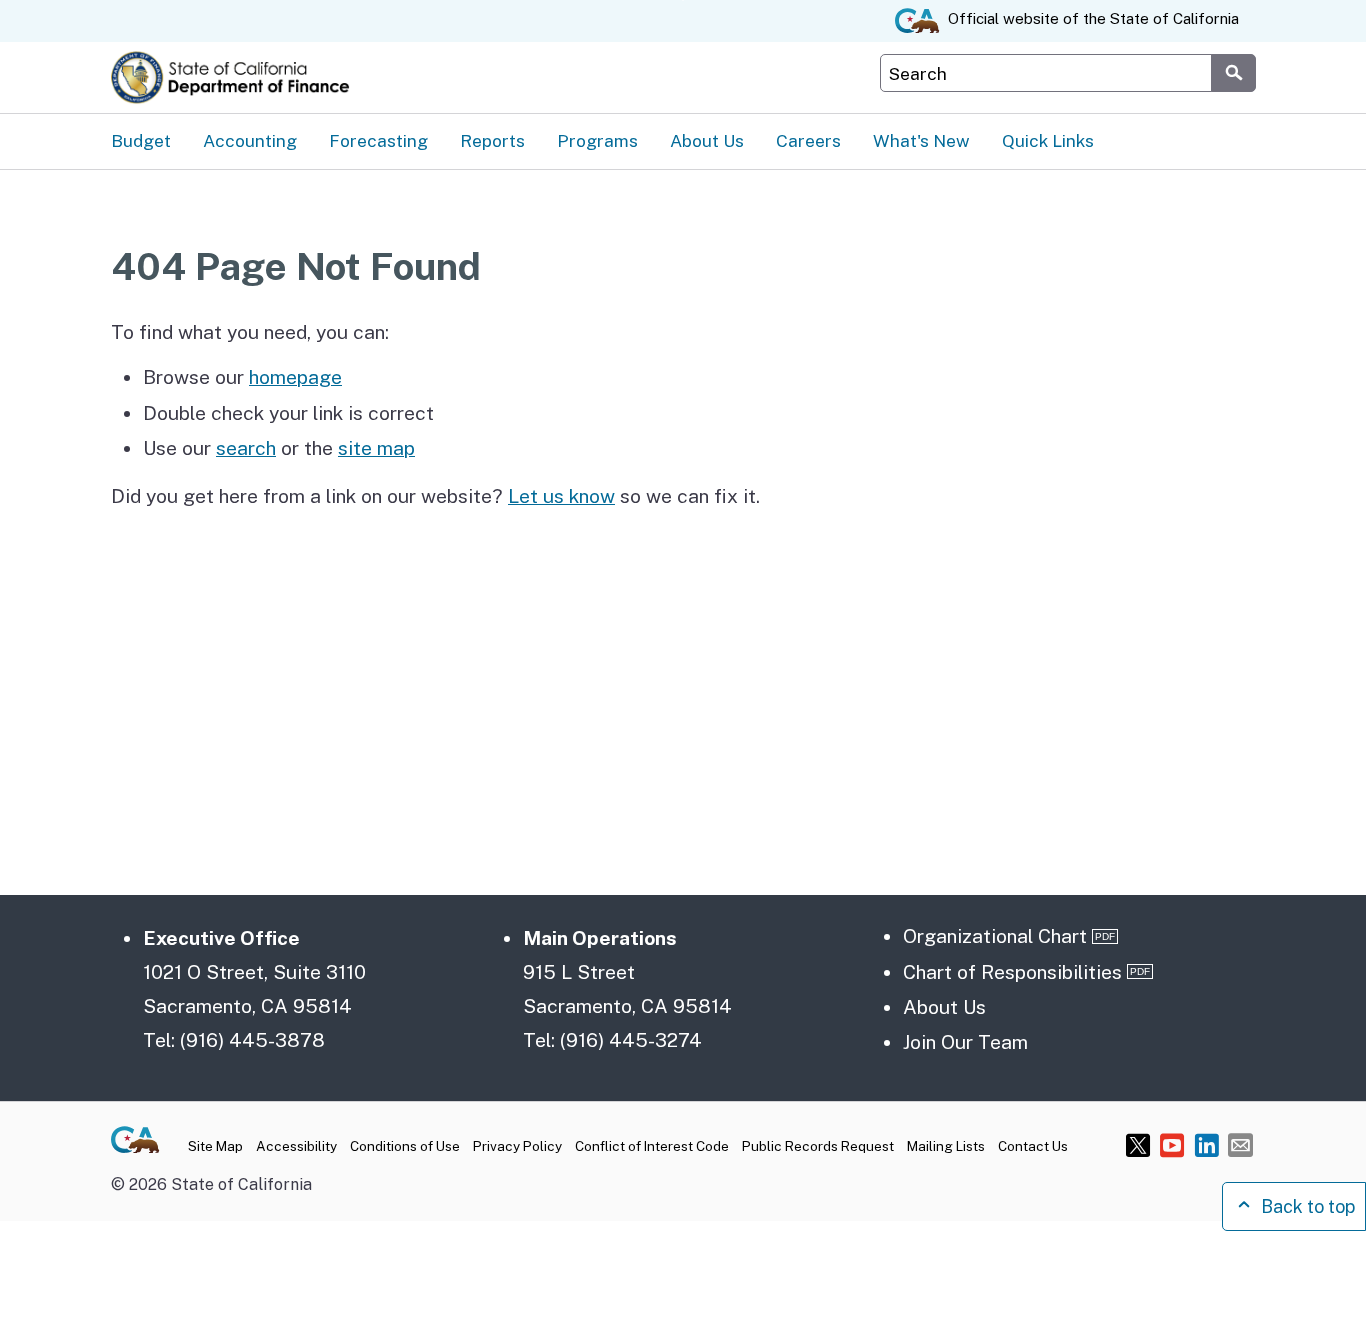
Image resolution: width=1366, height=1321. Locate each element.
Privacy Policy (517, 1146)
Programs (597, 141)
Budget (141, 141)
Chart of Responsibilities (1012, 972)
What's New (921, 141)
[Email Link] (1240, 1144)
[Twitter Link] (1138, 1144)
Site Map (215, 1146)
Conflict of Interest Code (652, 1146)
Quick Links (1048, 141)
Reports (492, 141)
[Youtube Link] (1172, 1144)
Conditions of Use (405, 1146)
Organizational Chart (995, 936)
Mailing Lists (946, 1146)
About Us (707, 141)
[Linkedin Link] (1206, 1144)
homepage (295, 377)
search (246, 448)
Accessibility (296, 1146)
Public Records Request (818, 1146)
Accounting (250, 141)
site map (376, 448)
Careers (808, 141)
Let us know (561, 496)
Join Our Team (965, 1042)
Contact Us (1033, 1146)
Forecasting (378, 141)
